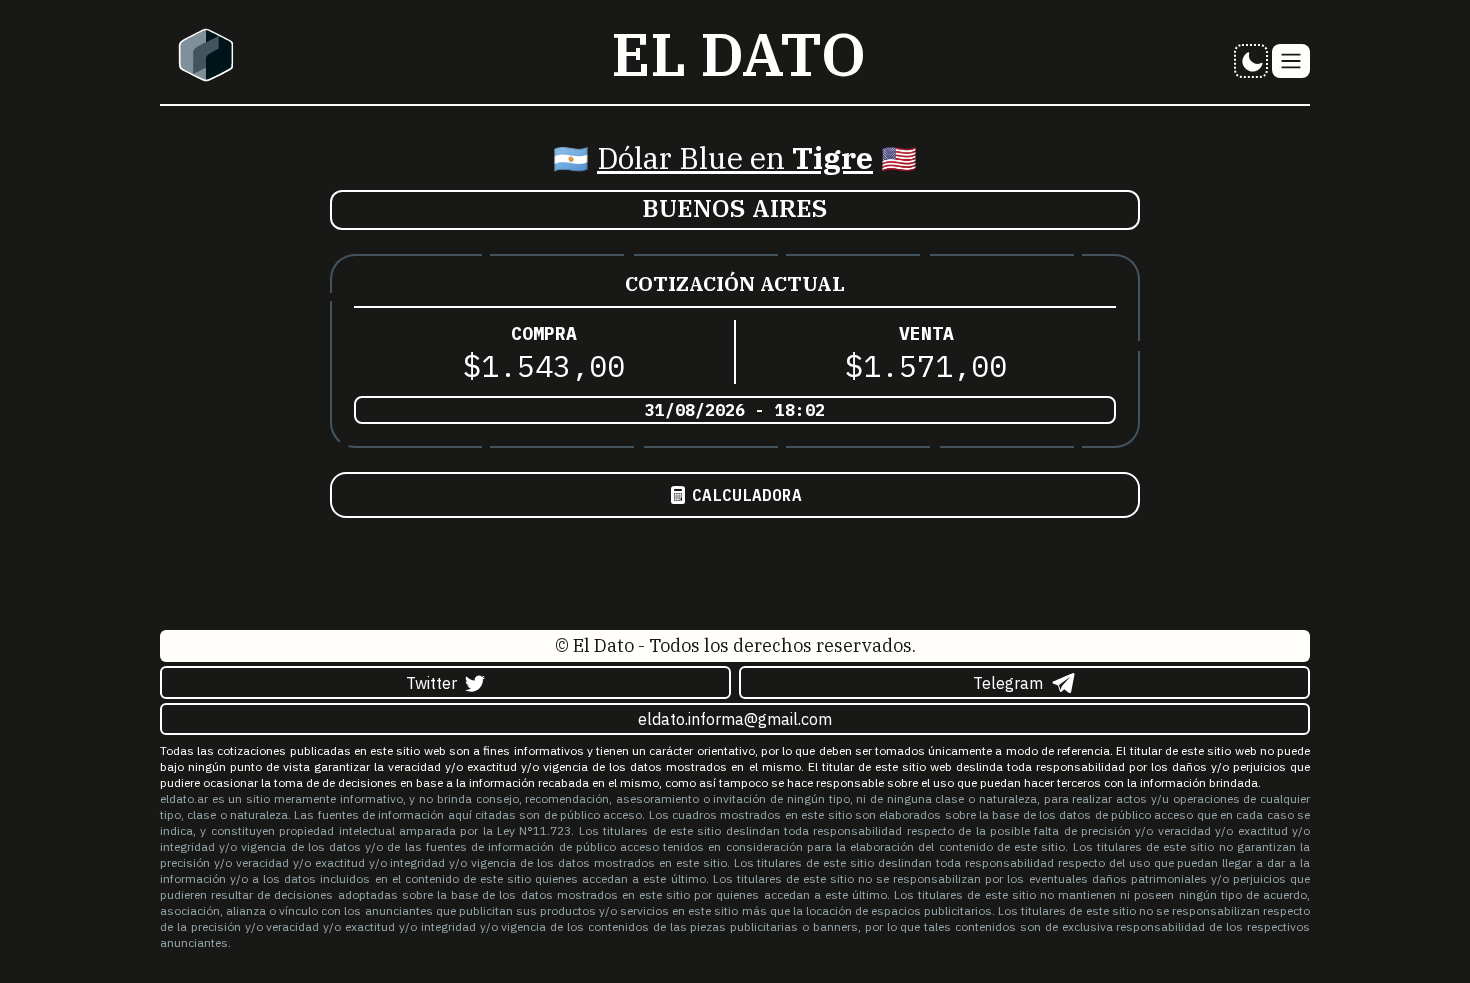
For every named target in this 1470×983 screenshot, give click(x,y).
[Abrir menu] (1291, 61)
